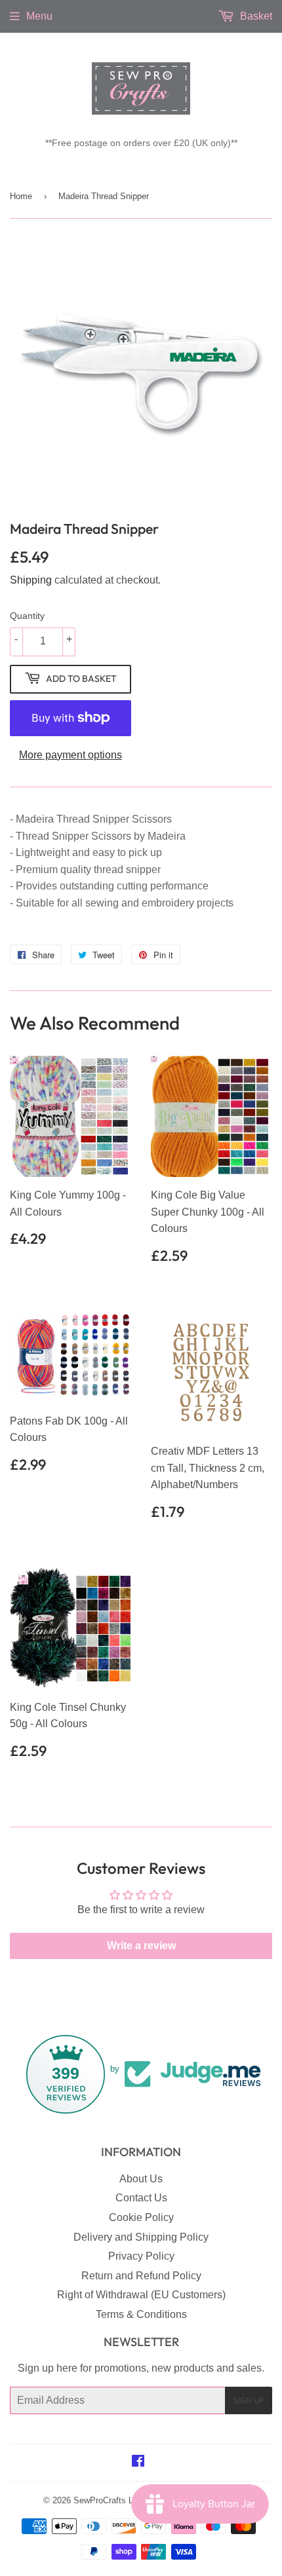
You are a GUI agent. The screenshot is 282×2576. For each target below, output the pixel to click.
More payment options (70, 755)
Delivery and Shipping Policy (141, 2237)
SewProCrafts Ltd (107, 2500)
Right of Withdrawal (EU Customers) (141, 2295)
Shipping (31, 580)
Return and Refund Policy (141, 2276)
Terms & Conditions (141, 2314)
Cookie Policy (141, 2217)
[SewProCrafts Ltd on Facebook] (138, 2462)
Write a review (141, 1946)
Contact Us (141, 2198)
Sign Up (249, 2400)
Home (21, 196)
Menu (39, 16)
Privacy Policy (141, 2256)
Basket (255, 16)
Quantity (27, 616)
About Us (141, 2179)
